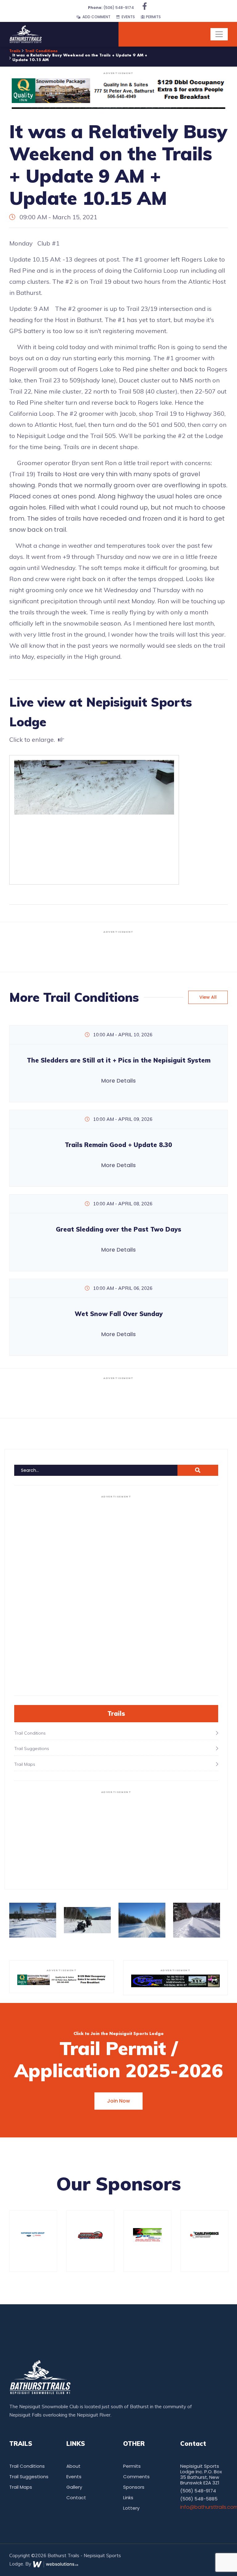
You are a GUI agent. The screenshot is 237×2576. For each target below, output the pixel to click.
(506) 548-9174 (111, 8)
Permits (153, 17)
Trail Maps (21, 2487)
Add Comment (96, 17)
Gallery (74, 2487)
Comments (136, 2477)
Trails (15, 51)
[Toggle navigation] (219, 34)
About (73, 2466)
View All (208, 997)
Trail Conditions (41, 51)
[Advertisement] (118, 950)
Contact (76, 2498)
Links (128, 2498)
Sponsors (134, 2487)
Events (127, 17)
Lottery (131, 2508)
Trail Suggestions (29, 2477)
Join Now (118, 2101)
